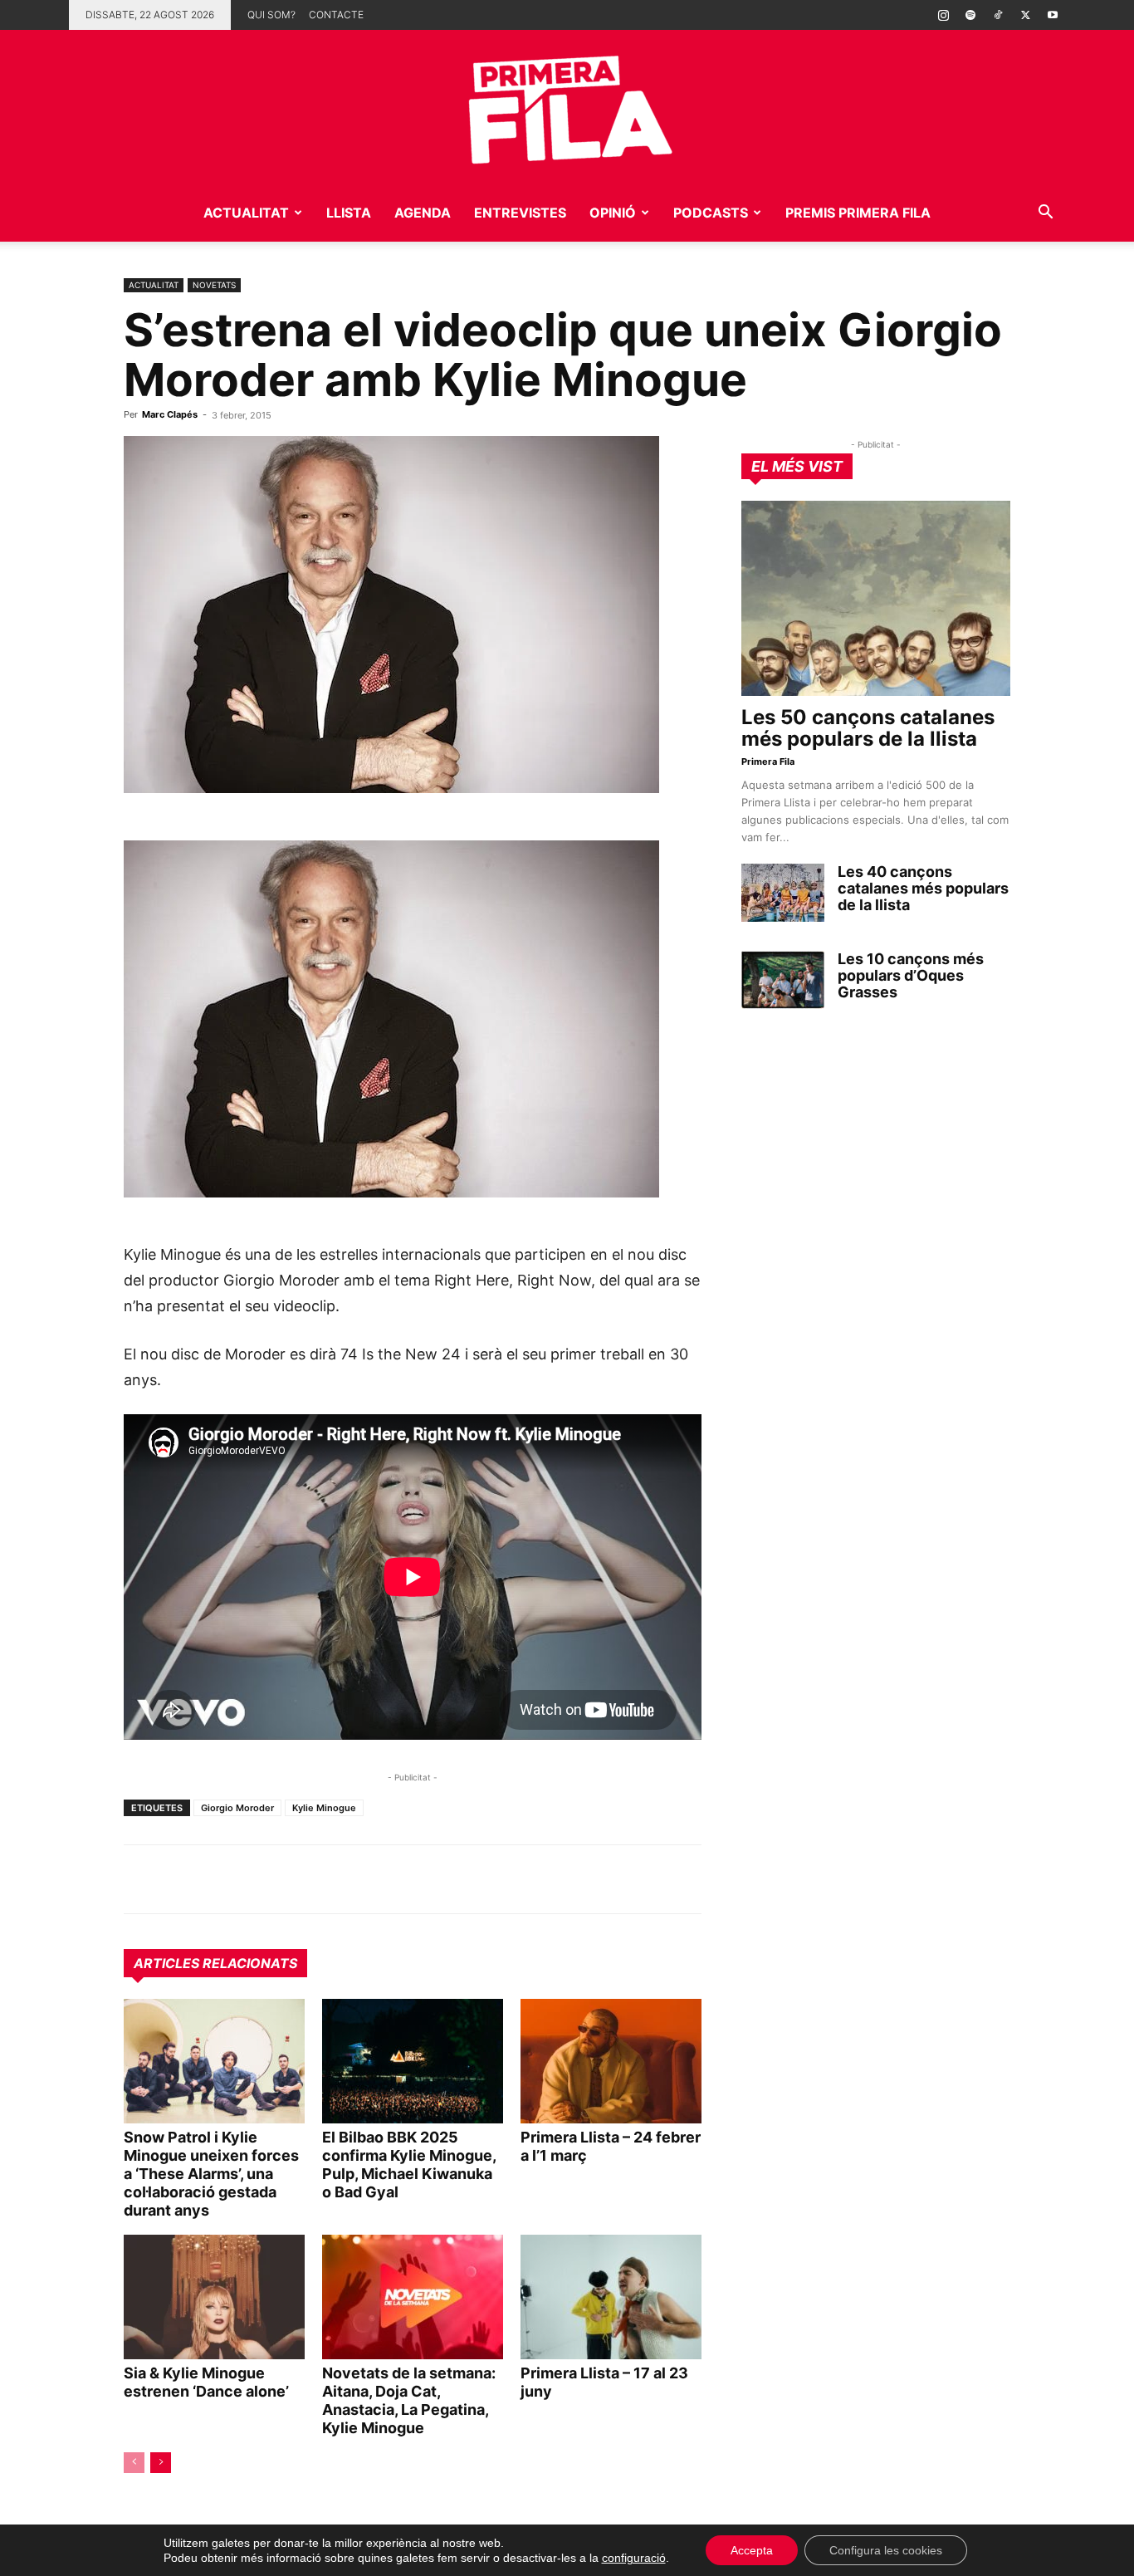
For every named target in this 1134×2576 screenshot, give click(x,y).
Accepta (752, 2550)
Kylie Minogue (324, 1808)
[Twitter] (1025, 15)
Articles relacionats (215, 1963)
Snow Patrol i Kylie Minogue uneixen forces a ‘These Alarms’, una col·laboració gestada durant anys (211, 2174)
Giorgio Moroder (237, 1808)
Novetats (214, 285)
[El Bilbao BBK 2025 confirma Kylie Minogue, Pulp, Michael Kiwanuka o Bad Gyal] (413, 2061)
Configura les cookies (886, 2550)
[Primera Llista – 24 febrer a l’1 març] (611, 2061)
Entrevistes (520, 213)
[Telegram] (178, 1879)
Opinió (613, 213)
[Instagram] (943, 15)
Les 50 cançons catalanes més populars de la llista (868, 728)
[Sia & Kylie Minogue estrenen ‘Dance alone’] (214, 2297)
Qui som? (271, 15)
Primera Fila (768, 762)
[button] (1045, 214)
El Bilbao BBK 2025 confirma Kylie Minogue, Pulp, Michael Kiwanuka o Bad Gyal (409, 2165)
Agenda (423, 213)
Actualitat (246, 213)
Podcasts (711, 213)
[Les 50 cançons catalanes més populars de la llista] (876, 598)
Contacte (336, 15)
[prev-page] (134, 2463)
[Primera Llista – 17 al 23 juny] (611, 2297)
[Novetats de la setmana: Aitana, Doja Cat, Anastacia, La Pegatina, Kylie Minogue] (413, 2297)
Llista (349, 213)
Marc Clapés (170, 414)
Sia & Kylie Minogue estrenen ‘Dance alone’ (206, 2382)
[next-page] (161, 2463)
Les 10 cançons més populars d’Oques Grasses (911, 975)
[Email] (293, 1879)
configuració (634, 2558)
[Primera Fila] (567, 107)
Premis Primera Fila (858, 213)
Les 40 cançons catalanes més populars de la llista (923, 888)
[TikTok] (998, 15)
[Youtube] (1053, 15)
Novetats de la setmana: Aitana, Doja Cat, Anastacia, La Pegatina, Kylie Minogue (409, 2400)
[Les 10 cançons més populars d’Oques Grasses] (783, 980)
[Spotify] (970, 15)
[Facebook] (255, 1879)
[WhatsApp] (140, 1879)
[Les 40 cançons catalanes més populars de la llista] (783, 893)
